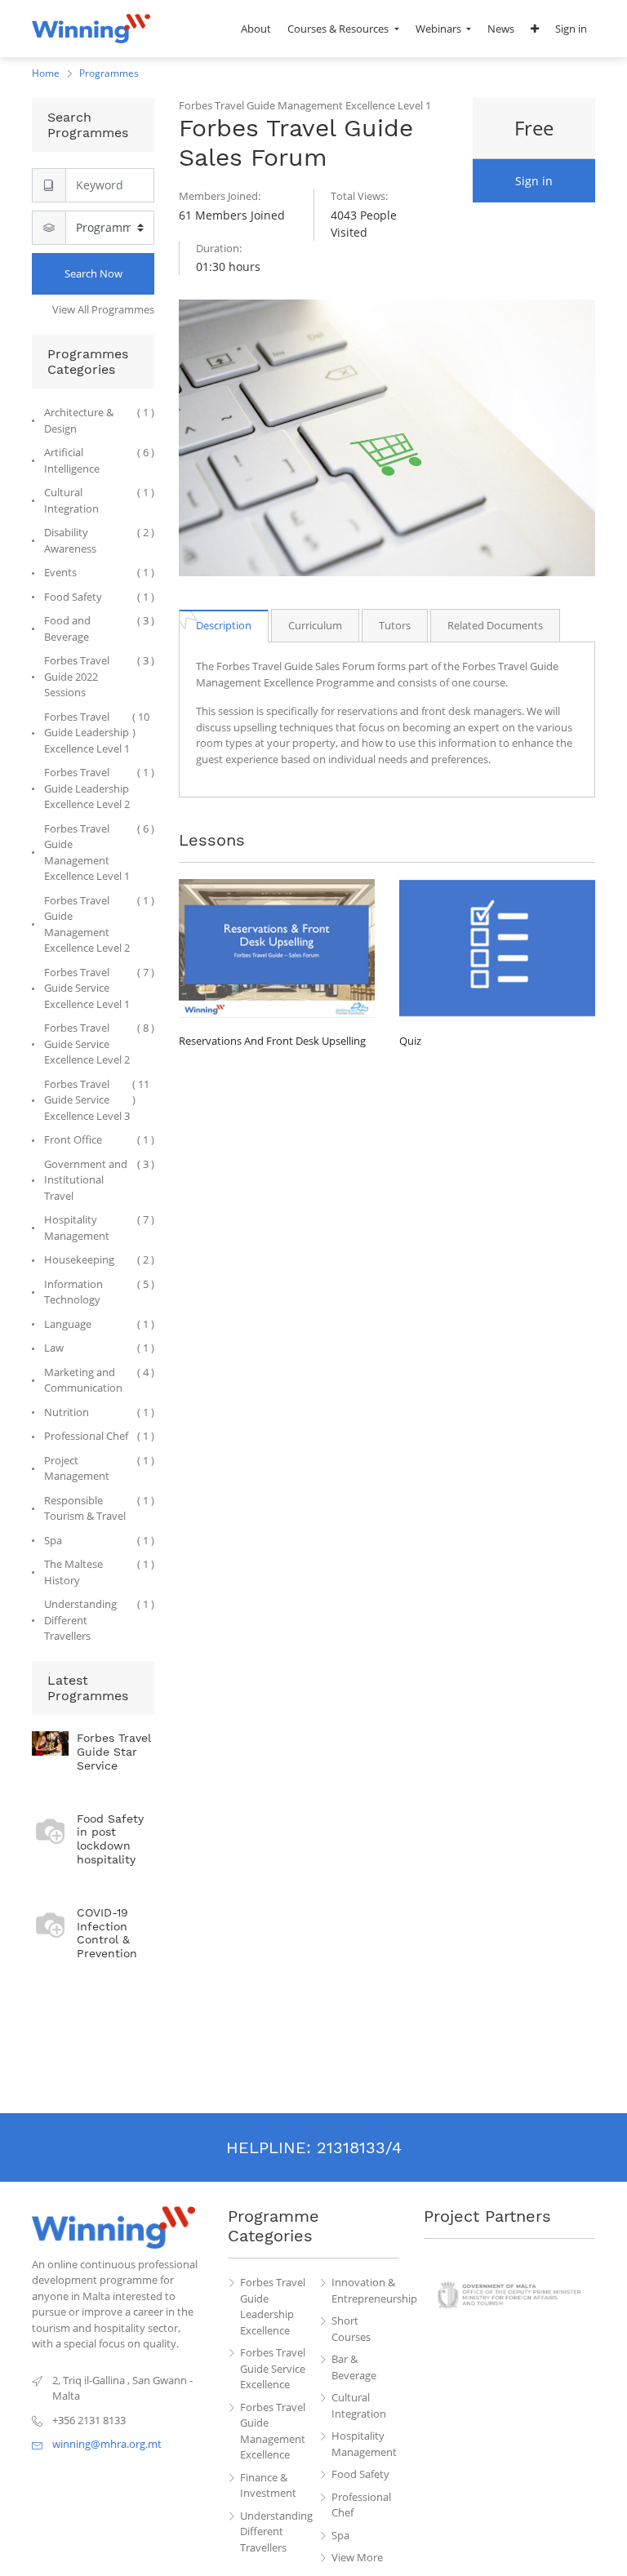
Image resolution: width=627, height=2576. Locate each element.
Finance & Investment (268, 2485)
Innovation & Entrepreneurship (366, 2290)
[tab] (224, 626)
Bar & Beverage (354, 2367)
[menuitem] (256, 29)
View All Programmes (103, 309)
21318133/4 (359, 2147)
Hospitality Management (364, 2444)
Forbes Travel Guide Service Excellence (273, 2368)
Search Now (93, 273)
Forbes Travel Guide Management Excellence (273, 2431)
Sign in (534, 181)
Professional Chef (361, 2505)
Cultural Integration (359, 2405)
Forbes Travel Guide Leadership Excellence (273, 2306)
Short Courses (351, 2329)
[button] (535, 29)
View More (357, 2557)
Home (46, 73)
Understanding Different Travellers (274, 2532)
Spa (340, 2535)
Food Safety (360, 2474)
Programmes (109, 73)
